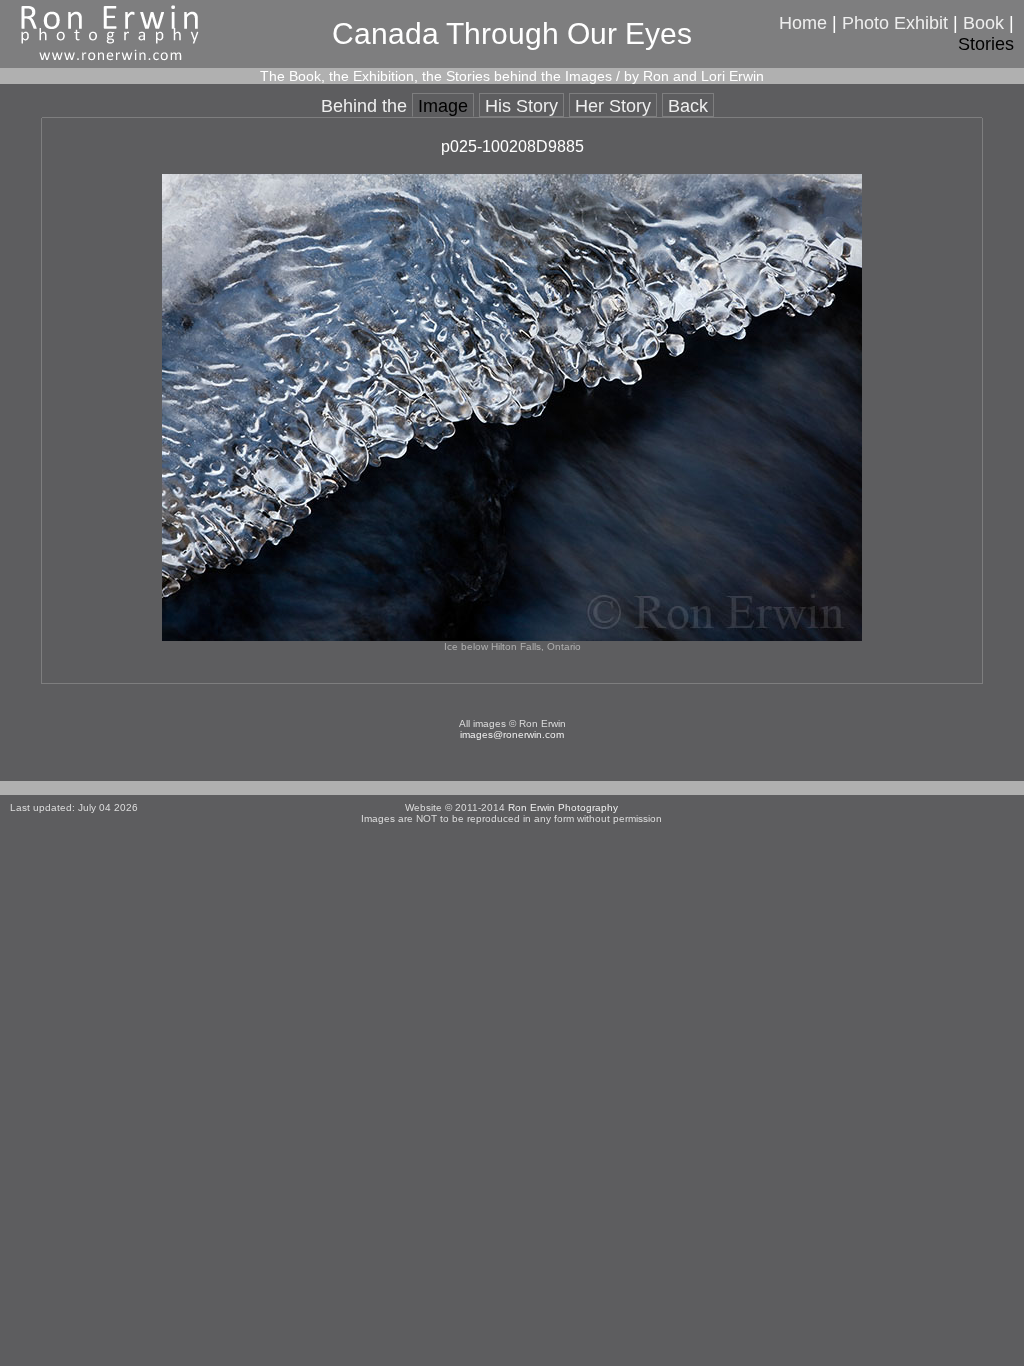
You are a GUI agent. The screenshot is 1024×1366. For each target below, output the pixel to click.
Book (983, 23)
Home (803, 23)
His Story (521, 106)
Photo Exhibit (895, 23)
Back (688, 106)
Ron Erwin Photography (563, 807)
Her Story (613, 106)
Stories (986, 44)
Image (443, 106)
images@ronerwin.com (512, 734)
